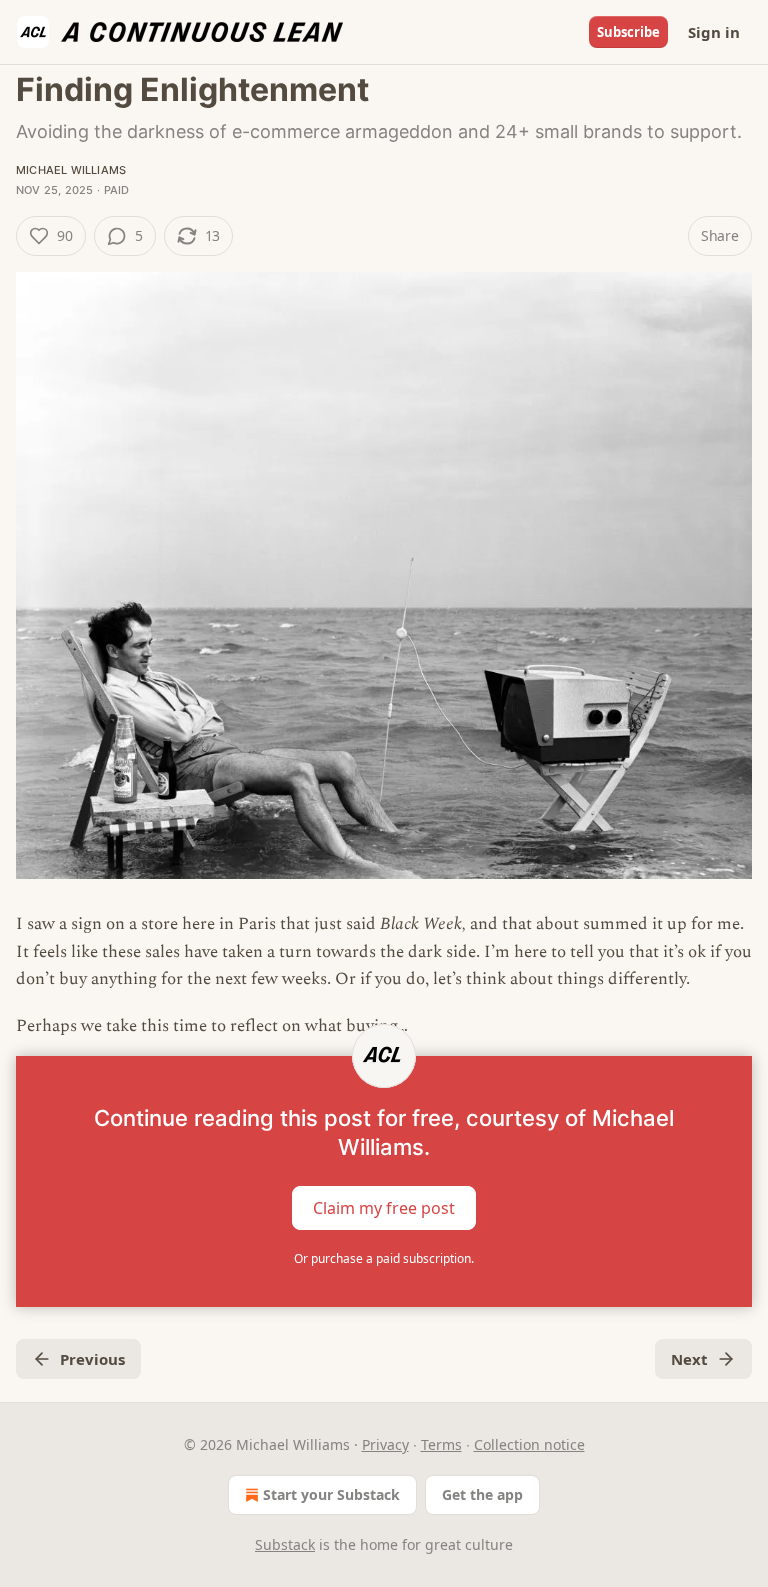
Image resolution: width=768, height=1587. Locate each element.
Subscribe (628, 32)
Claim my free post (384, 1208)
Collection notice (529, 1444)
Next (689, 1359)
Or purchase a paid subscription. (384, 1258)
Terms (441, 1444)
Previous (92, 1359)
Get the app (482, 1494)
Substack (285, 1544)
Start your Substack (331, 1494)
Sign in (714, 32)
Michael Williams (71, 170)
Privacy (385, 1444)
